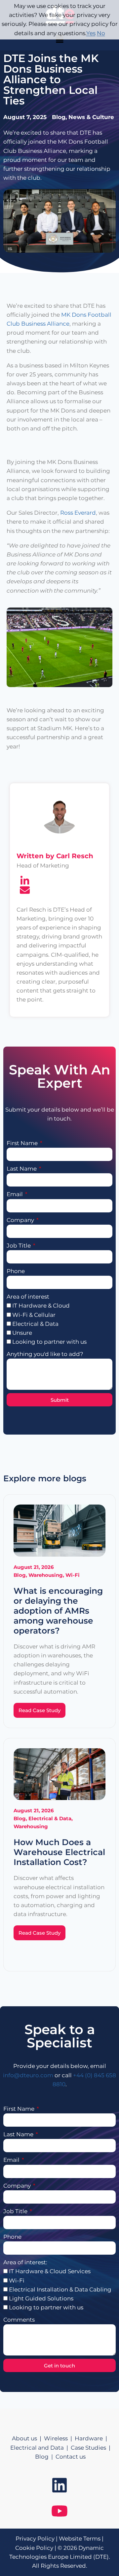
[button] (59, 40)
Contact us (71, 2457)
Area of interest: (25, 2262)
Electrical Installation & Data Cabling (60, 2289)
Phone (16, 1271)
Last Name (22, 1169)
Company (21, 1220)
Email (15, 1194)
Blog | (45, 2457)
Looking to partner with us (49, 1342)
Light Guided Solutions (41, 2298)
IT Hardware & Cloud (41, 1306)
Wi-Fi (17, 2281)
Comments (19, 2320)
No (101, 33)
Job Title (19, 1246)
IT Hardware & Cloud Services (50, 2271)
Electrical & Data (35, 1324)
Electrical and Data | (40, 2448)
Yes (91, 33)
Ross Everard (78, 513)
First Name (23, 1143)
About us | (28, 2438)
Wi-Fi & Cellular (34, 1315)
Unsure (22, 1333)
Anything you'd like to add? (45, 1354)
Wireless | (59, 2438)
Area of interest (28, 1297)
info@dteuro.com (28, 2075)
